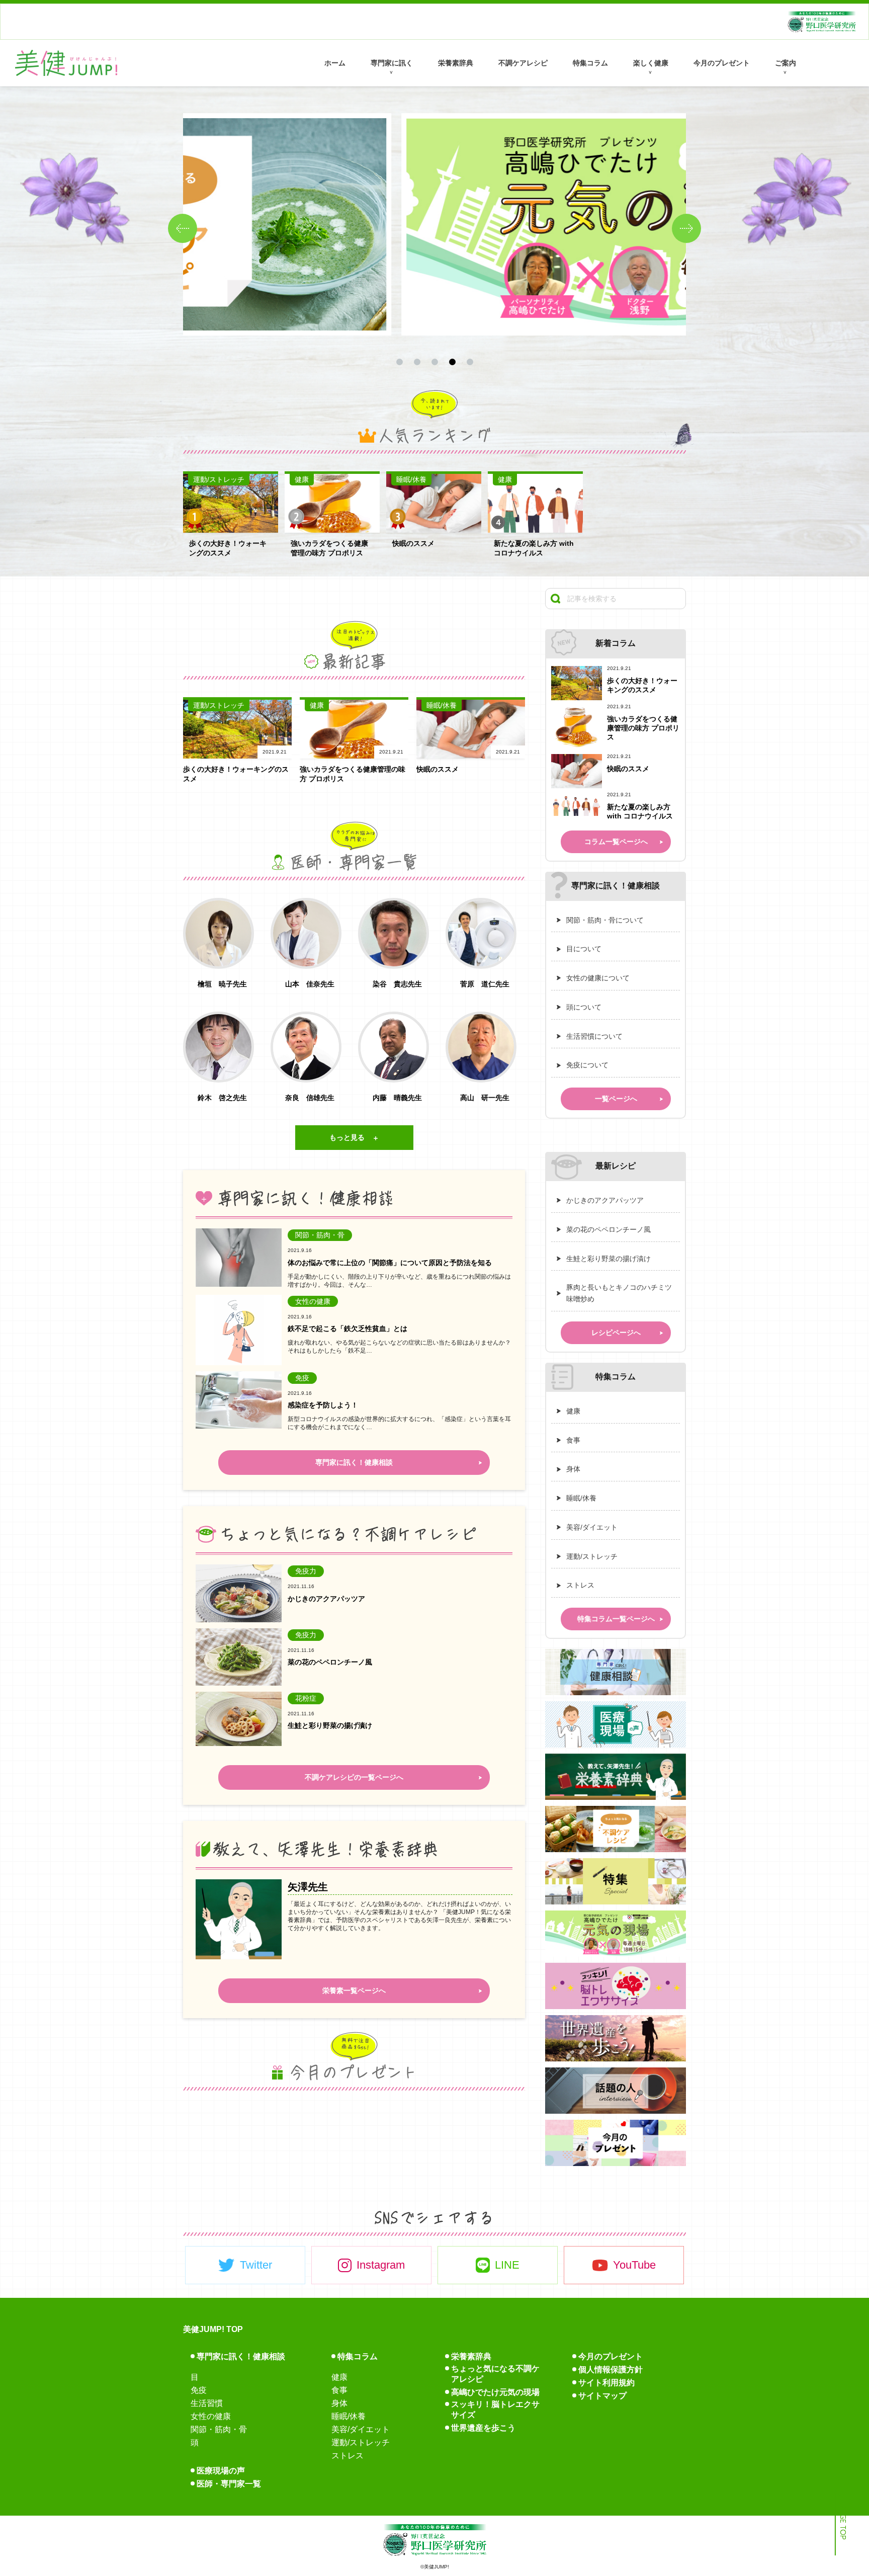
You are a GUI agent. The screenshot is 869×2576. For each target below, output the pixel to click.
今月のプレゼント (722, 63)
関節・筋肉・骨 (219, 2429)
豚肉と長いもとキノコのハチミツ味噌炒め (619, 1293)
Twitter (256, 2265)
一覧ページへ (616, 1099)
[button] (686, 228)
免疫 (199, 2390)
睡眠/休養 (581, 1498)
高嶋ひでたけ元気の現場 (495, 2392)
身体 (573, 1469)
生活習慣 (207, 2403)
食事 (573, 1440)
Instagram (381, 2265)
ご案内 (786, 63)
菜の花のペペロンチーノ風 (609, 1229)
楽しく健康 (651, 63)
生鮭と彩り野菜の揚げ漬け (609, 1259)
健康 (573, 1411)
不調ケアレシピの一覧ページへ (354, 1778)
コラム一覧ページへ (616, 842)
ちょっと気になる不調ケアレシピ (495, 2374)
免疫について (587, 1065)
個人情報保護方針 (611, 2370)
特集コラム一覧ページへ (616, 1619)
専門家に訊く (392, 63)
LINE (507, 2265)
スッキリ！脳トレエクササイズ (495, 2409)
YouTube (634, 2265)
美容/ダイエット (592, 1527)
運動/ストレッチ (592, 1556)
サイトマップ (602, 2396)
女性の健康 (211, 2416)
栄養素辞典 (456, 63)
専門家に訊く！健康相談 (354, 1462)
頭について (584, 1007)
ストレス (580, 1585)
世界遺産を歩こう (483, 2428)
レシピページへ (616, 1333)
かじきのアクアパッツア (605, 1200)
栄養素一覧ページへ (354, 1990)
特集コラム (590, 63)
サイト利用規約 (606, 2383)
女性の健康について (598, 978)
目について (584, 949)
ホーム (335, 63)
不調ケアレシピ (523, 63)
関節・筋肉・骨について (605, 920)
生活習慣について (594, 1036)
